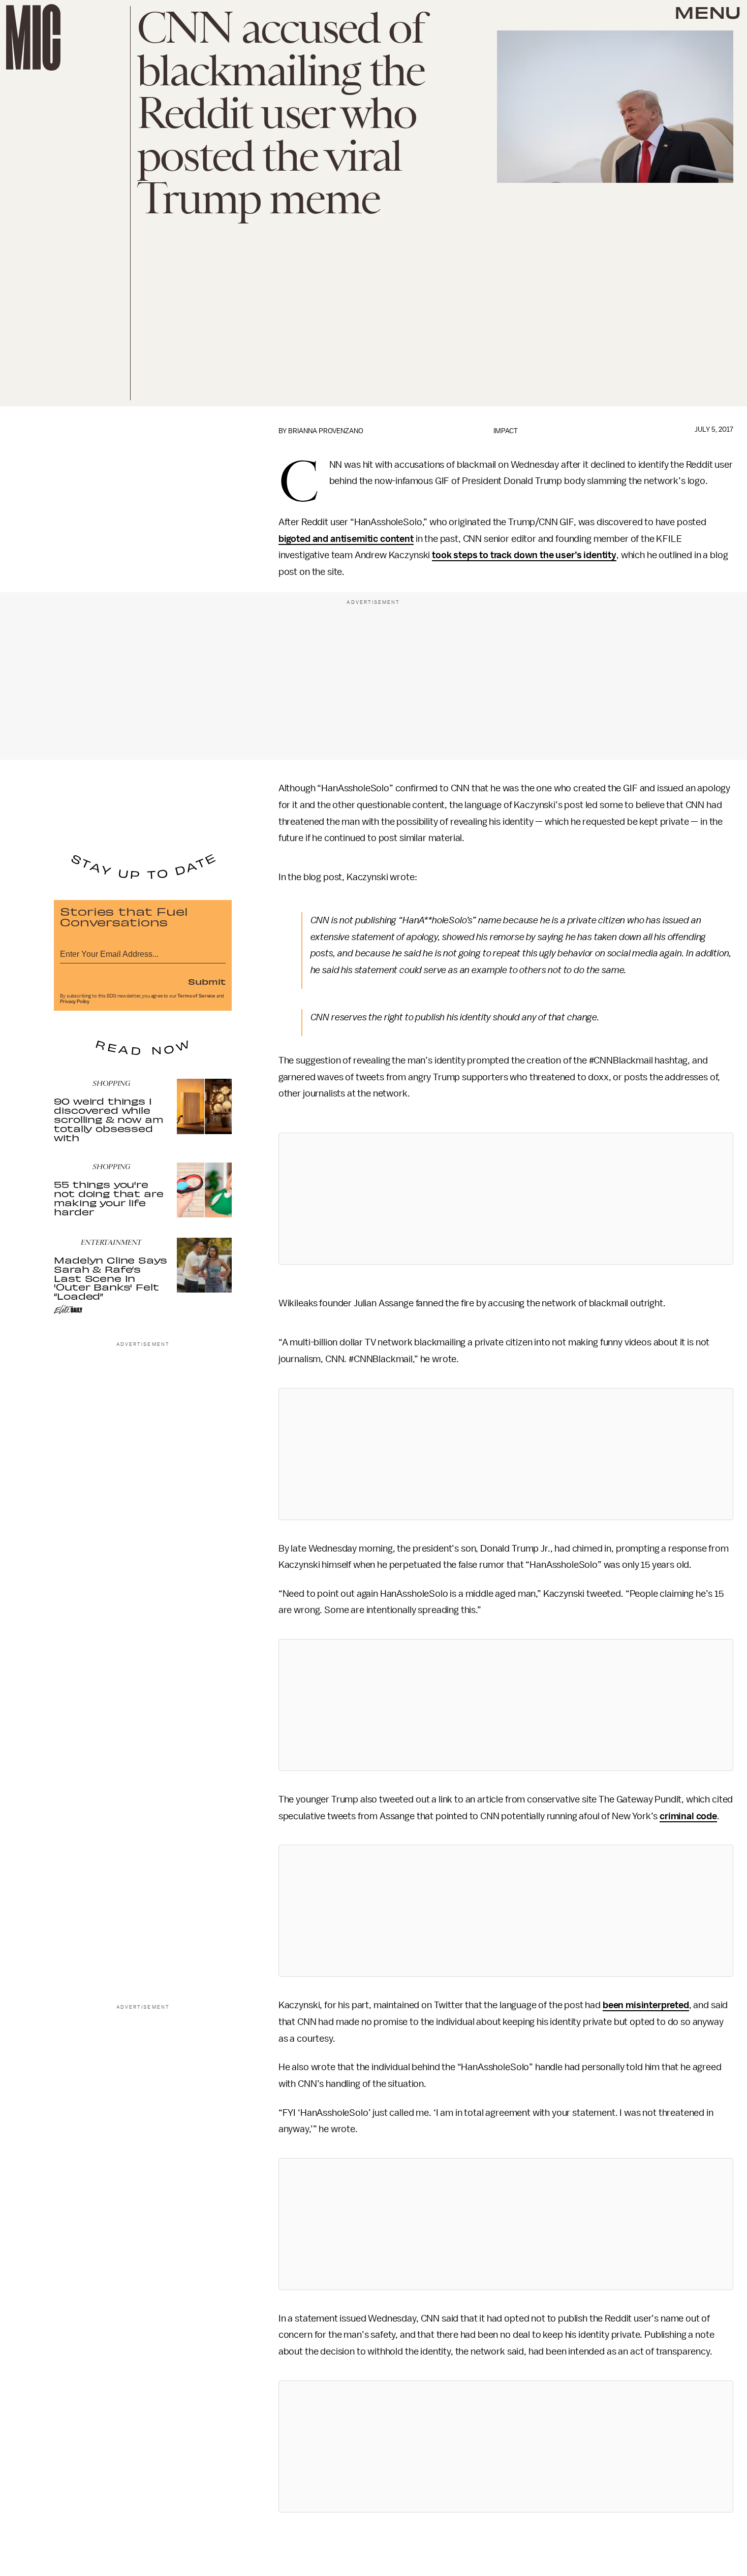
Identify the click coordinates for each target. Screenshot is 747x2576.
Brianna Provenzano (326, 431)
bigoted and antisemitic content (346, 539)
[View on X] (506, 1199)
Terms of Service (196, 996)
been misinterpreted (646, 2005)
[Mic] (33, 37)
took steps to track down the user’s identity (524, 555)
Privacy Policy (75, 1002)
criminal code (688, 1816)
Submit (207, 981)
